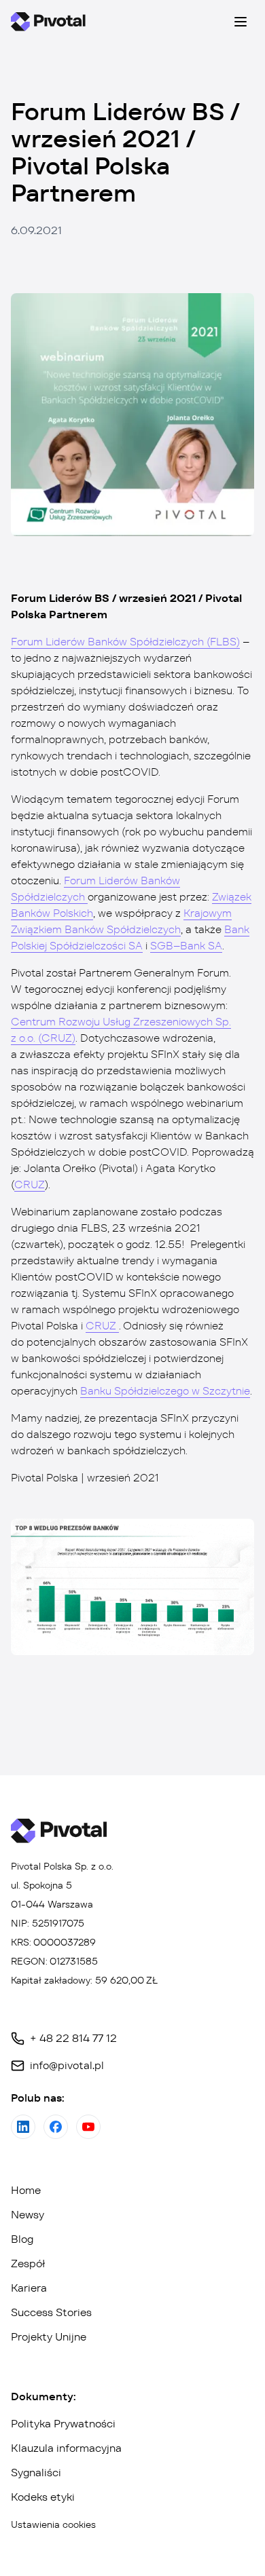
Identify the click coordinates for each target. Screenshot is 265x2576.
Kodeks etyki (43, 2497)
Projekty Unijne (49, 2337)
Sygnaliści (36, 2473)
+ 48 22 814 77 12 (73, 2038)
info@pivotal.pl (67, 2065)
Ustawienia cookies (53, 2524)
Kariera (29, 2288)
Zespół (28, 2264)
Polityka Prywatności (63, 2424)
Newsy (28, 2215)
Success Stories (51, 2312)
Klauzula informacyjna (66, 2448)
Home (26, 2190)
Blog (22, 2239)
